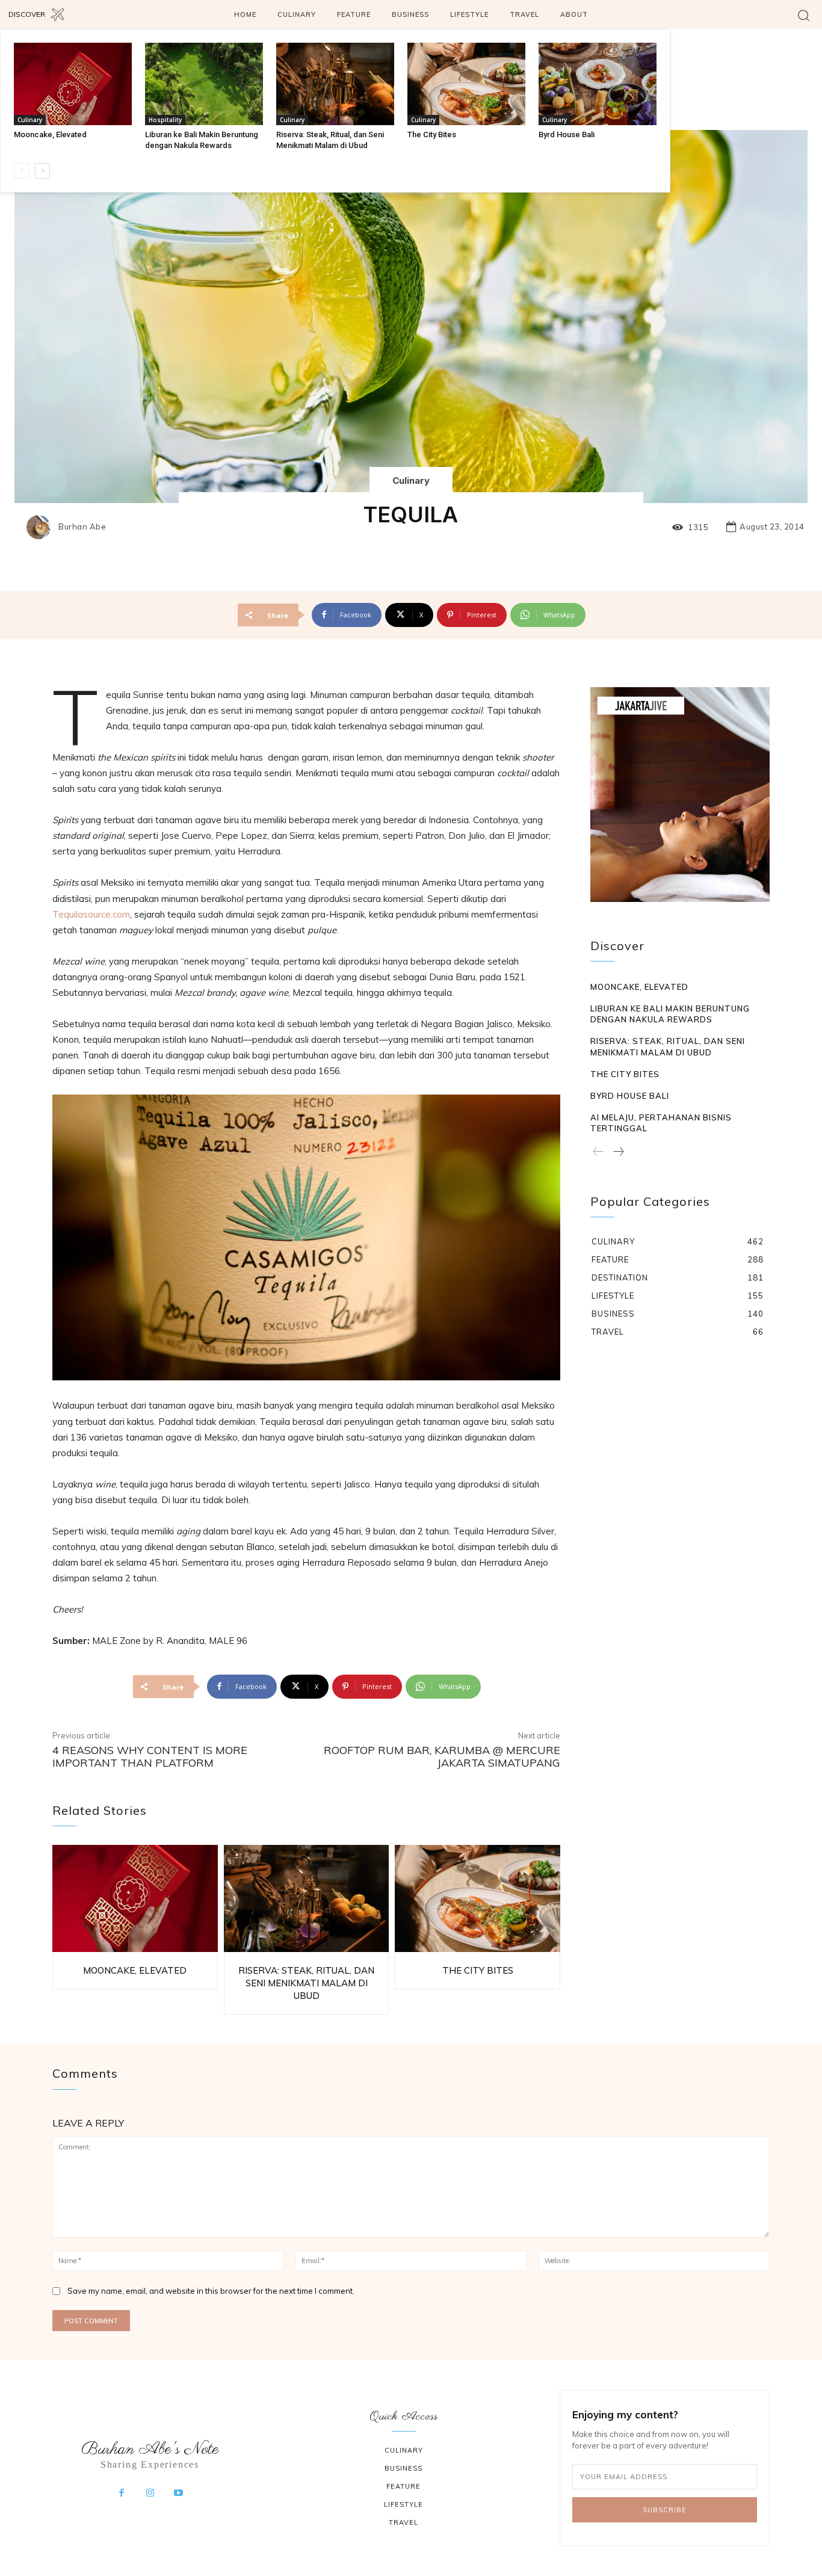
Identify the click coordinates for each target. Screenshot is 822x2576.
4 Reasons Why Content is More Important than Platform (150, 1757)
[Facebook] (122, 2494)
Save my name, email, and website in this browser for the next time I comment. (211, 2291)
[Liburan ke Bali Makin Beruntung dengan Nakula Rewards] (204, 84)
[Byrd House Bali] (598, 84)
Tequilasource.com (91, 914)
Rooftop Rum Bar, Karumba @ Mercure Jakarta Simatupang (442, 1757)
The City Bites (432, 134)
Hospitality (165, 120)
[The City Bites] (466, 84)
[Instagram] (150, 2494)
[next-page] (42, 171)
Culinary (30, 120)
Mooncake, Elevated (50, 134)
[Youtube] (179, 2494)
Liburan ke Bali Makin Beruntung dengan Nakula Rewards (670, 1014)
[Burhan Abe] (42, 527)
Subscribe (665, 2510)
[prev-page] (21, 171)
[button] (804, 15)
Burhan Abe (82, 527)
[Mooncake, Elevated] (73, 84)
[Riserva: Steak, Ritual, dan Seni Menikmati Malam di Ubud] (335, 84)
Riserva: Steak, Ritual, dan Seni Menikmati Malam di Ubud (306, 1983)
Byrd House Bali (567, 134)
